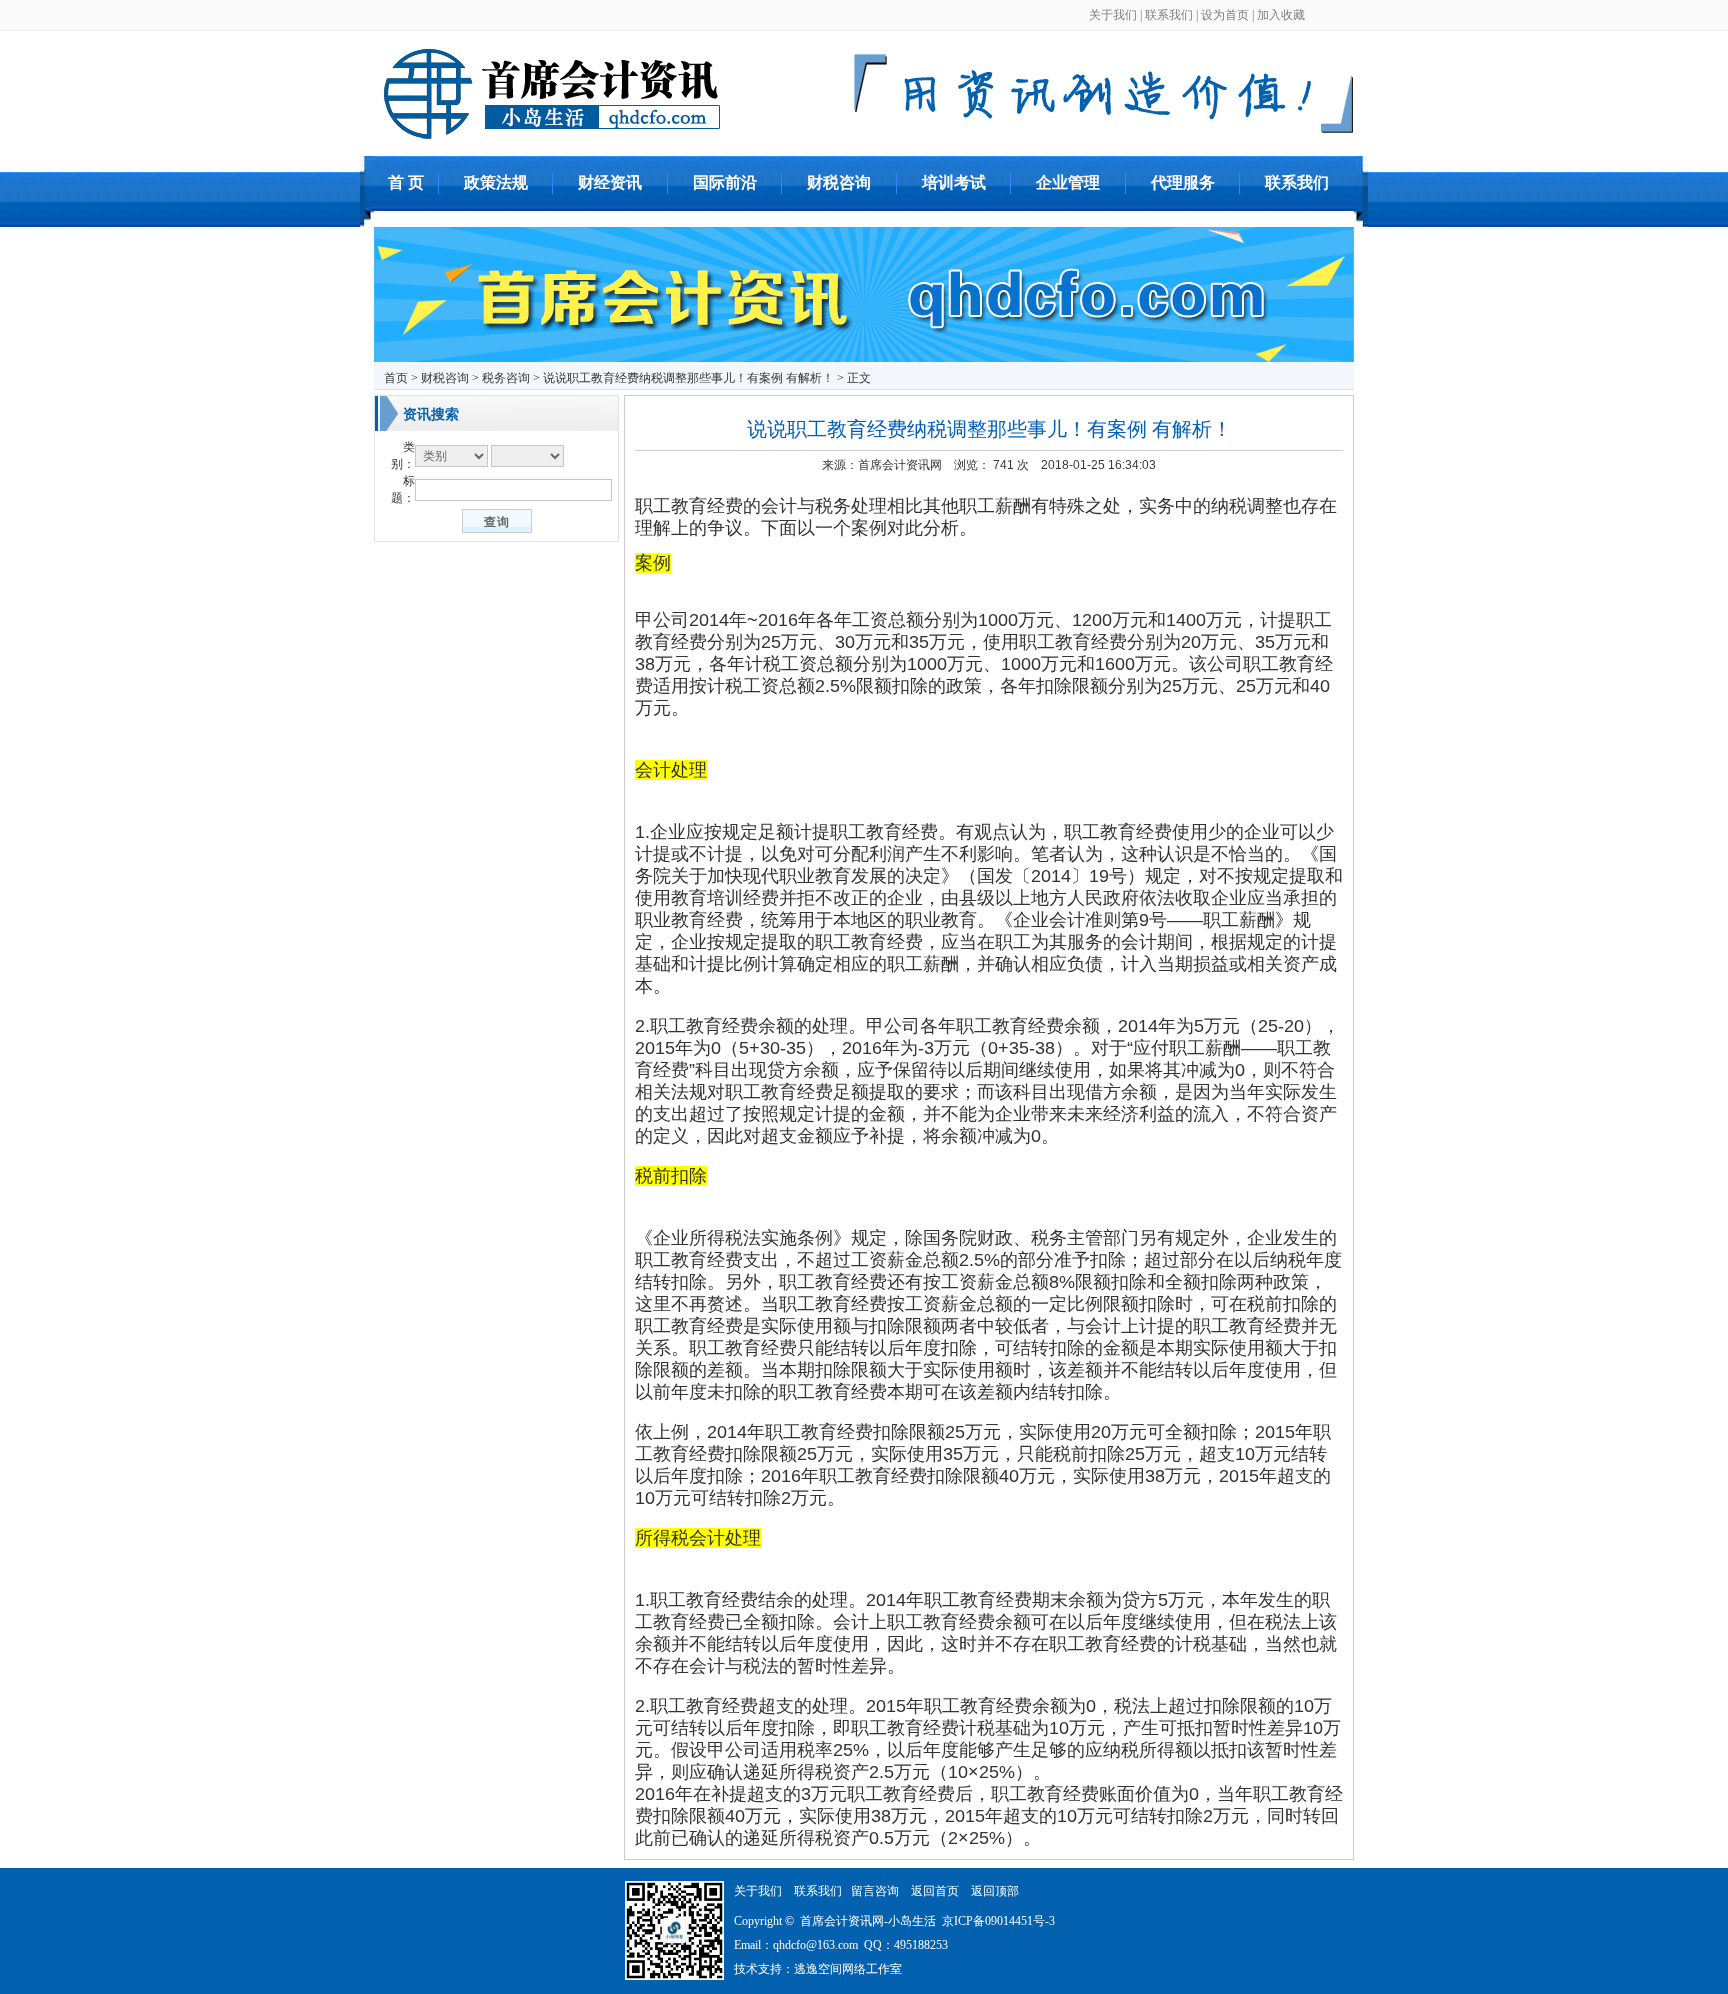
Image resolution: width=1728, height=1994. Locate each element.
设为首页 (1225, 15)
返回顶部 (995, 1891)
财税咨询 (839, 182)
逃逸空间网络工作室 (848, 1969)
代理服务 (1183, 182)
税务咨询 (506, 378)
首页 (396, 378)
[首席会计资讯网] (1104, 130)
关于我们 (1113, 15)
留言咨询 (875, 1891)
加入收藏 (1281, 15)
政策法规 (496, 182)
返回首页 (935, 1891)
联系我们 (1169, 15)
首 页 (406, 182)
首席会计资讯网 (900, 465)
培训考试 (954, 182)
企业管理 (1068, 182)
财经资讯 (610, 182)
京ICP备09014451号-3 (998, 1921)
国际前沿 (725, 182)
